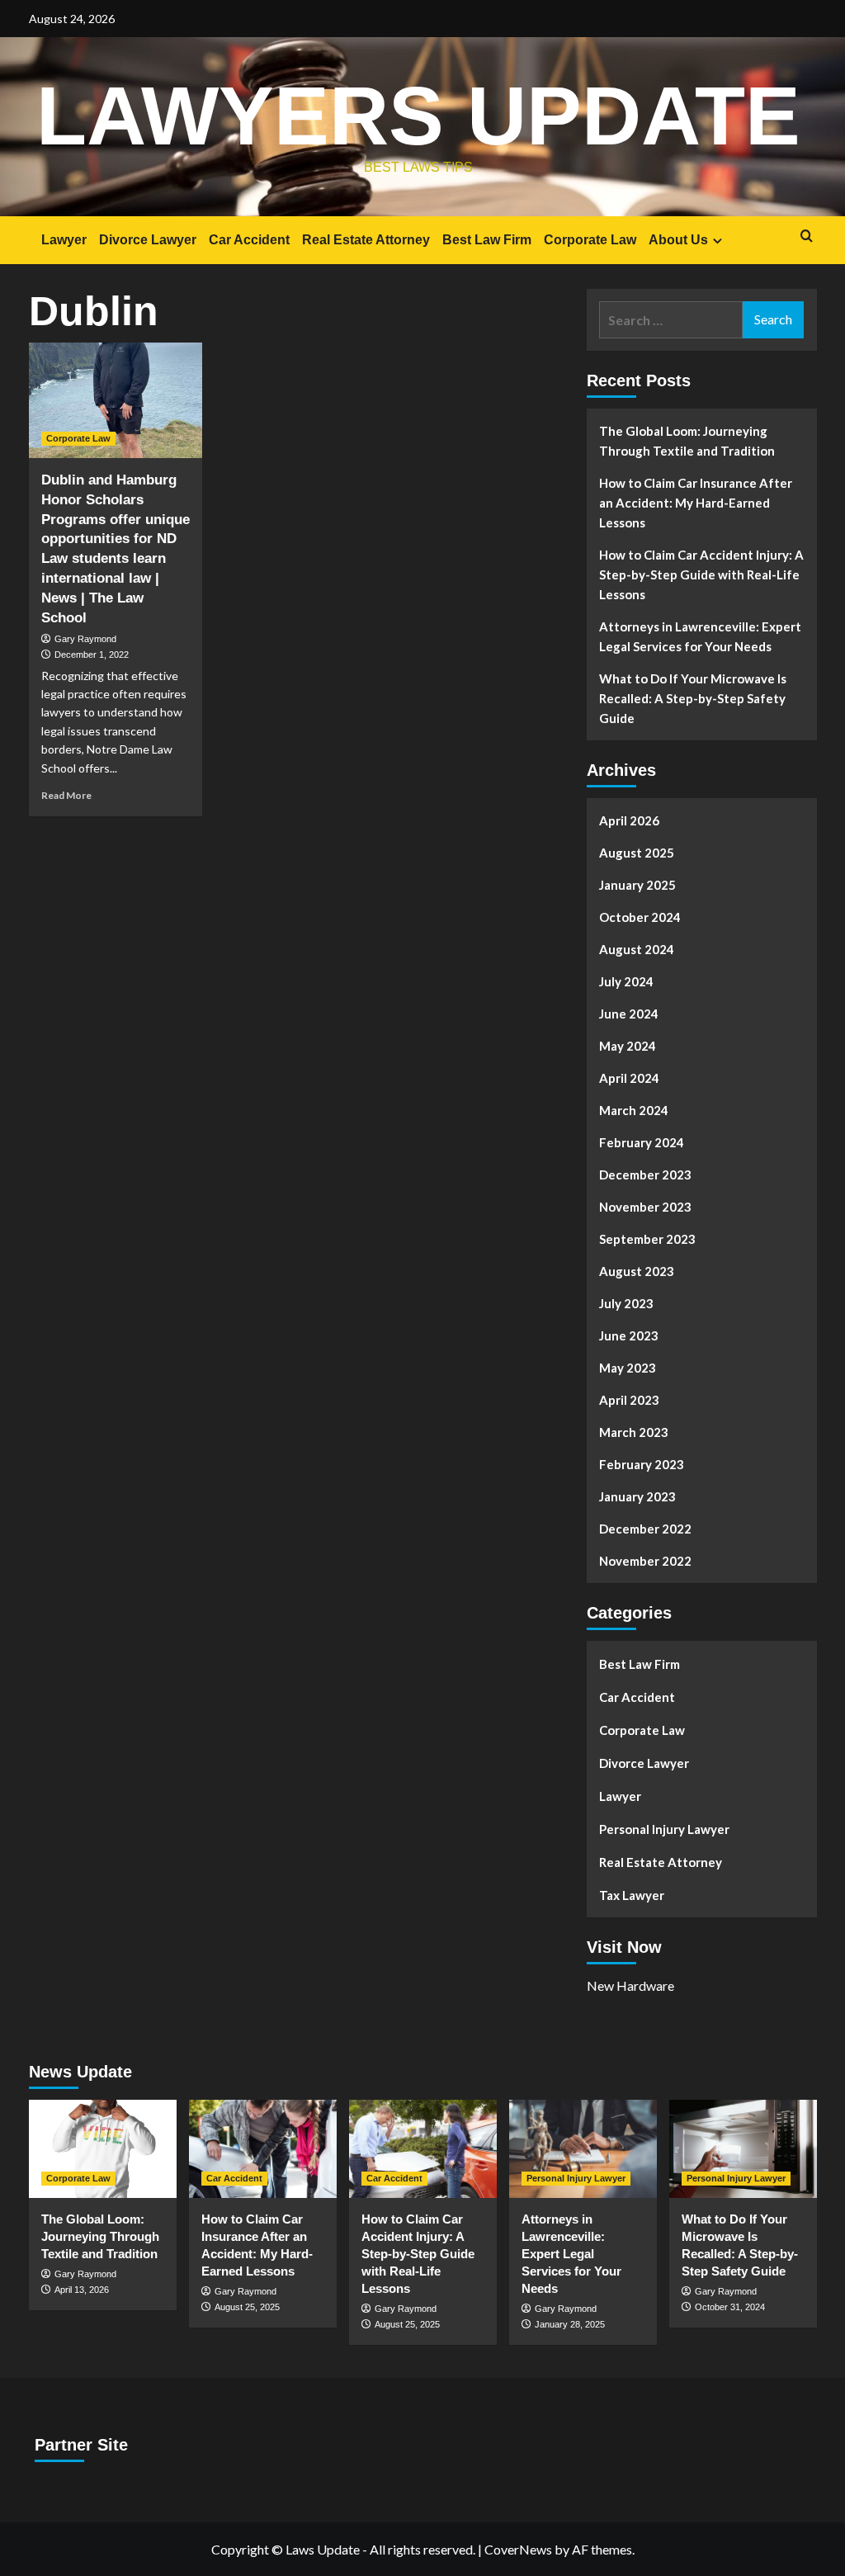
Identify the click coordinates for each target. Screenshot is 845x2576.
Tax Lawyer (632, 1895)
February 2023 (642, 1464)
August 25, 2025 (247, 2307)
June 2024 (629, 1014)
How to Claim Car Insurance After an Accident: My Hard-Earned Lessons (696, 503)
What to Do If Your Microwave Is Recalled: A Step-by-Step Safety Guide (693, 698)
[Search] (807, 236)
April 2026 (629, 820)
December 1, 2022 (92, 655)
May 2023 (628, 1368)
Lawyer (64, 240)
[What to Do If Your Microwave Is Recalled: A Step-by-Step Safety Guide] (743, 2149)
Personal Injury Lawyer (664, 1829)
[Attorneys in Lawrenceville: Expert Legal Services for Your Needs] (583, 2149)
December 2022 (645, 1529)
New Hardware (630, 1985)
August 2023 (637, 1271)
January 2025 (637, 885)
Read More (66, 795)
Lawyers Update (418, 116)
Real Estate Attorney (366, 240)
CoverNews (518, 2549)
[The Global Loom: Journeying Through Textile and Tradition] (103, 2149)
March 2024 (634, 1110)
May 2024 (628, 1046)
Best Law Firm (487, 240)
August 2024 (637, 949)
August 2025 (637, 853)
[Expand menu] (718, 241)
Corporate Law (590, 240)
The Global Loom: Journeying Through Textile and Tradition (687, 441)
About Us (678, 240)
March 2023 (634, 1432)
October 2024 (640, 917)
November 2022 (645, 1561)
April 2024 (629, 1078)
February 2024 (642, 1142)
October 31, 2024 (730, 2307)
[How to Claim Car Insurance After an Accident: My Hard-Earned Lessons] (263, 2149)
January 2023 (637, 1496)
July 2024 (626, 981)
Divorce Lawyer (148, 240)
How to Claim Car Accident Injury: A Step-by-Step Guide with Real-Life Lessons (701, 574)
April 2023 (629, 1400)
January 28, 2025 (570, 2324)
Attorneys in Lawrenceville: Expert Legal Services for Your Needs (700, 636)
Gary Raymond (85, 639)
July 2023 (626, 1303)
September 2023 (647, 1239)
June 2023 (629, 1335)
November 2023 (645, 1207)
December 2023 (645, 1175)
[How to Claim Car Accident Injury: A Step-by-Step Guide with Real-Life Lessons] (423, 2149)
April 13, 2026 (82, 2290)
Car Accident (249, 240)
